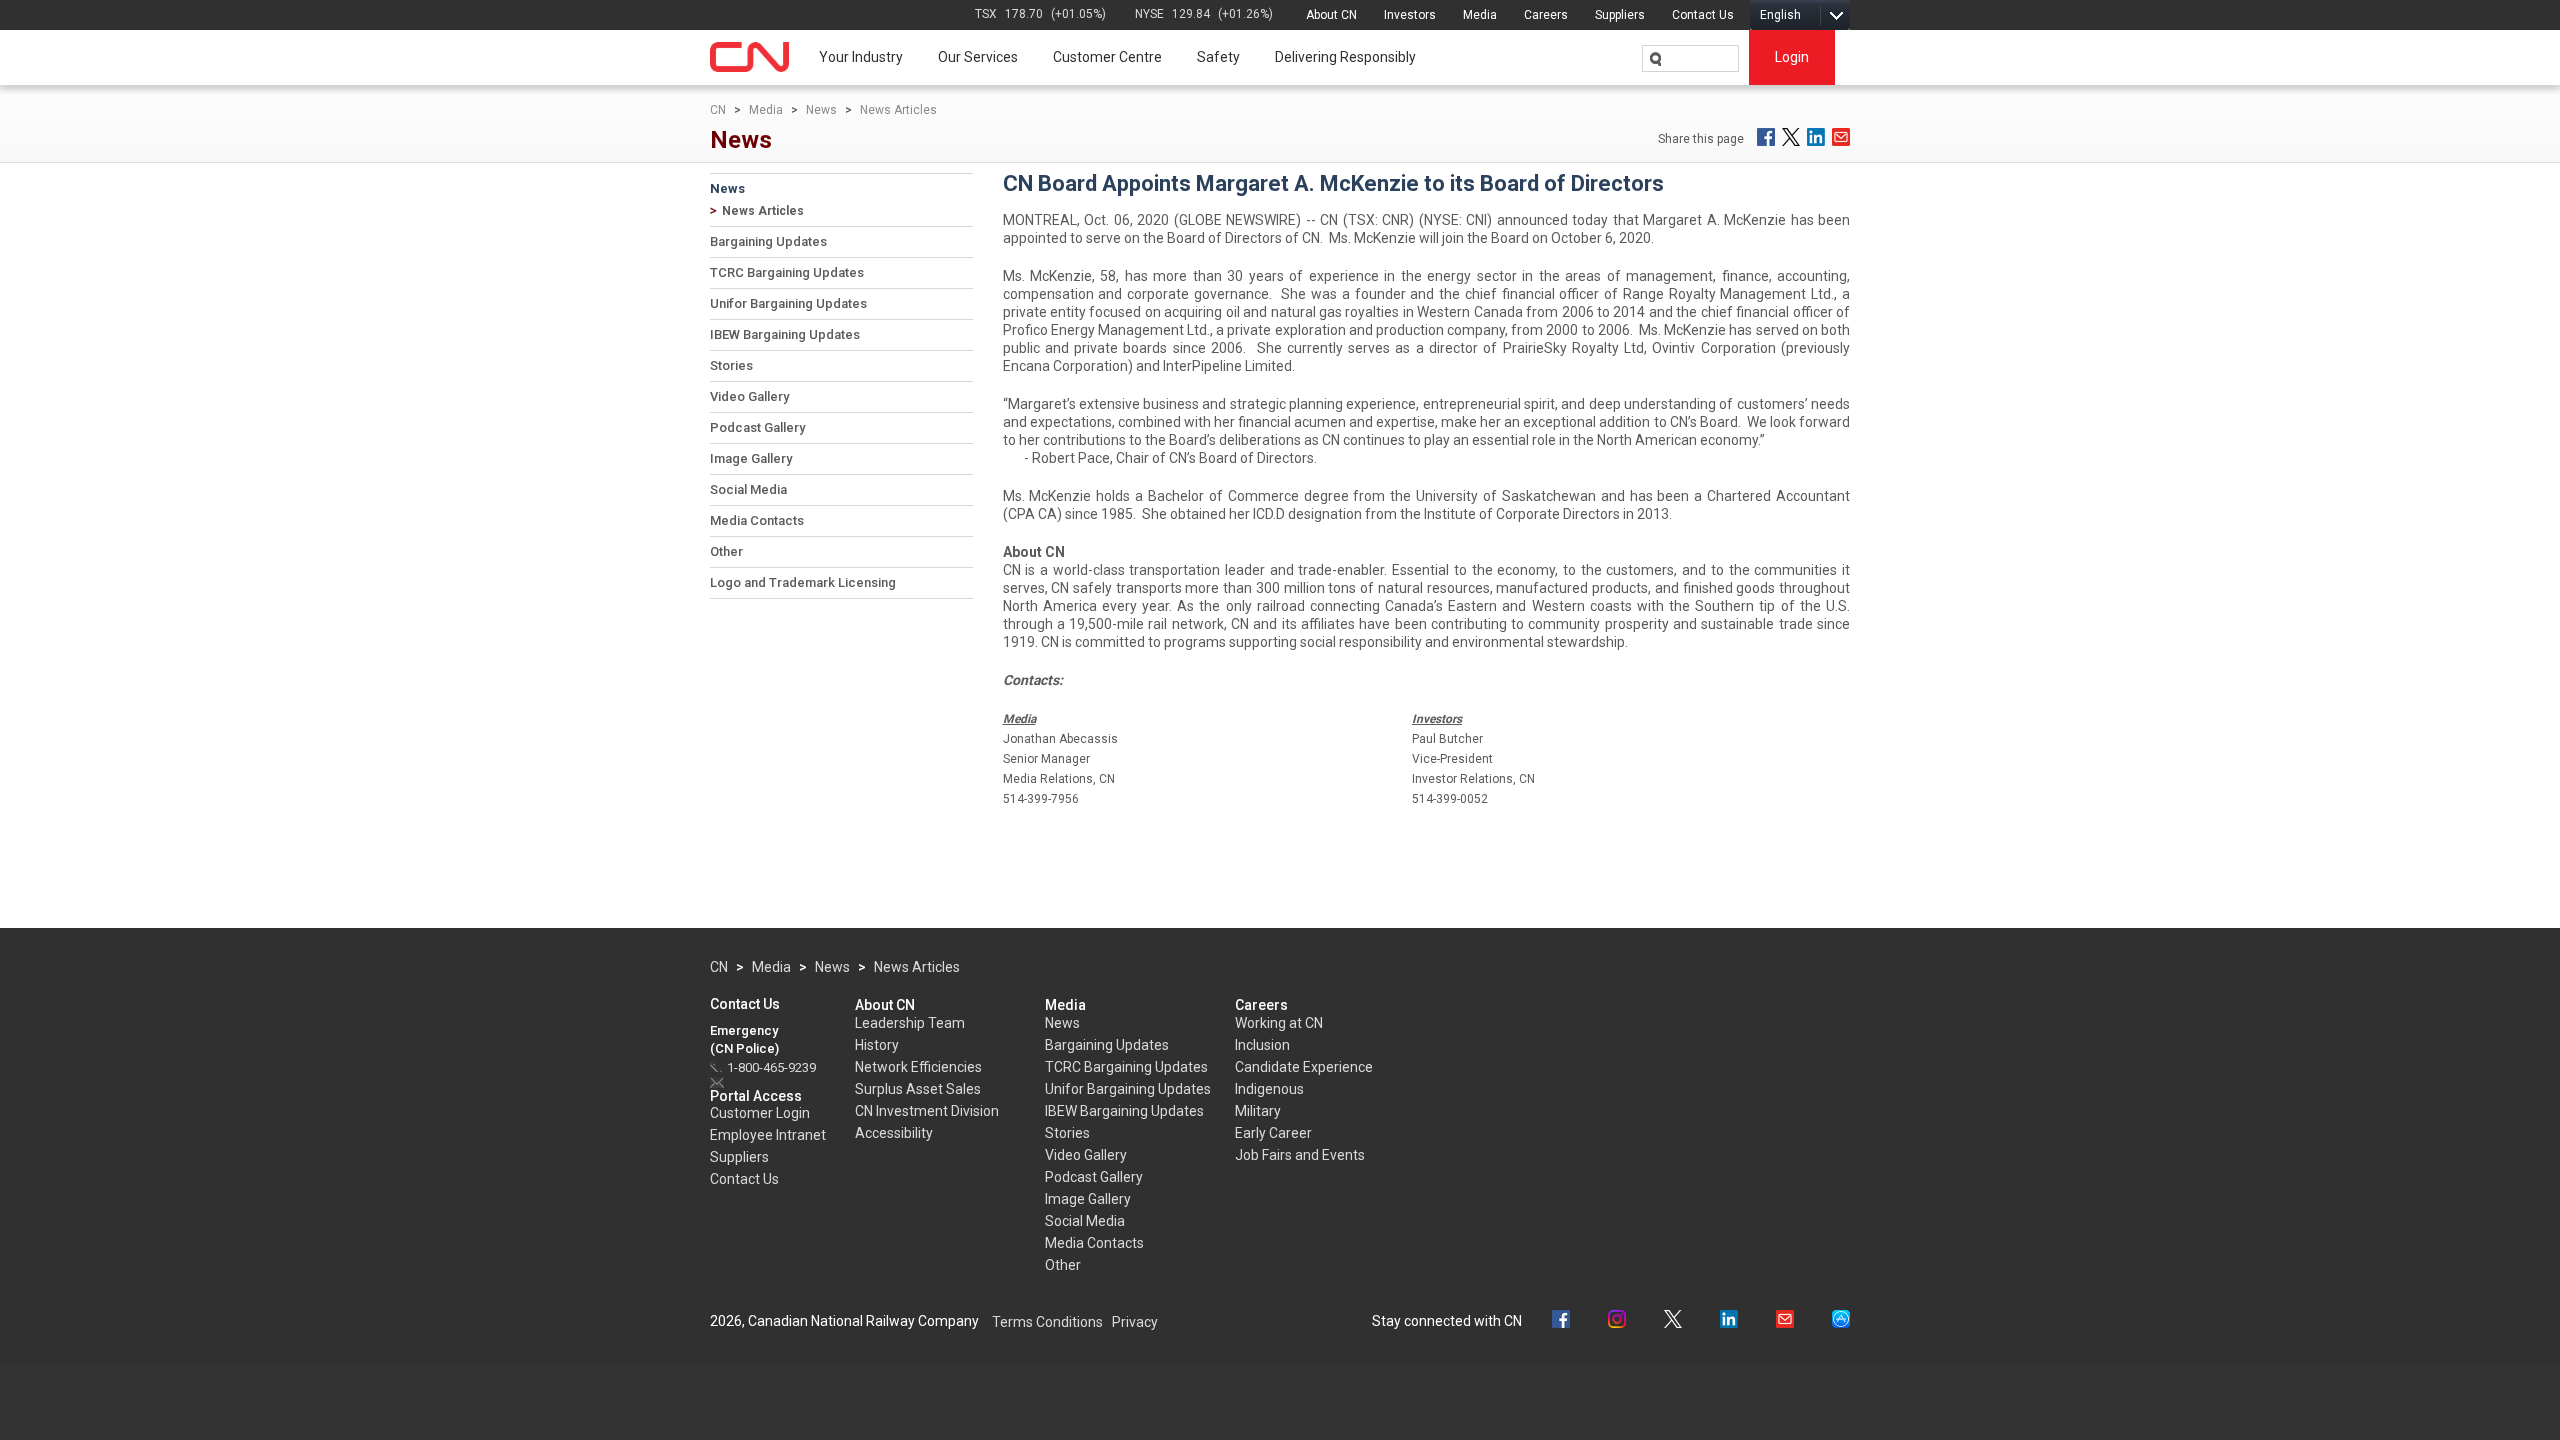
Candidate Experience (1304, 1067)
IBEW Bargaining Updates (785, 334)
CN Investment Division (927, 1111)
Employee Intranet (768, 1135)
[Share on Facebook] (1766, 137)
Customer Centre (1107, 57)
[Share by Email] (1841, 137)
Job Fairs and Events (1300, 1155)
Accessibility (894, 1133)
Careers (1546, 15)
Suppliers (1620, 15)
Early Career (1273, 1133)
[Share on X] (1791, 137)
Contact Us (1703, 15)
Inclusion (1262, 1045)
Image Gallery (751, 458)
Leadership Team (910, 1023)
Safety (1218, 57)
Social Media (748, 489)
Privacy (1135, 1322)
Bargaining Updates (768, 241)
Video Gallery (749, 396)
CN (718, 110)
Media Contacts (757, 520)
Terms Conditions (1047, 1322)
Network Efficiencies (918, 1067)
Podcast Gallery (757, 427)
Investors (1410, 15)
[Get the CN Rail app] (1841, 1321)
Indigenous (1269, 1089)
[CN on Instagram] (1617, 1321)
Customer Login (760, 1113)
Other (726, 551)
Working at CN (1279, 1023)
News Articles (898, 110)
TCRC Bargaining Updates (787, 272)
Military (1258, 1111)
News (821, 110)
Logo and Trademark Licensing (803, 582)
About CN (1331, 15)
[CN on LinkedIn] (1729, 1321)
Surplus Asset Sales (918, 1089)
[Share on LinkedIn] (1816, 137)
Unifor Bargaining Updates (788, 303)
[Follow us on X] (1673, 1321)
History (877, 1045)
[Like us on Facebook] (1561, 1321)
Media (1480, 15)
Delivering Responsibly (1345, 57)
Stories (731, 365)
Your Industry (861, 57)
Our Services (978, 57)
